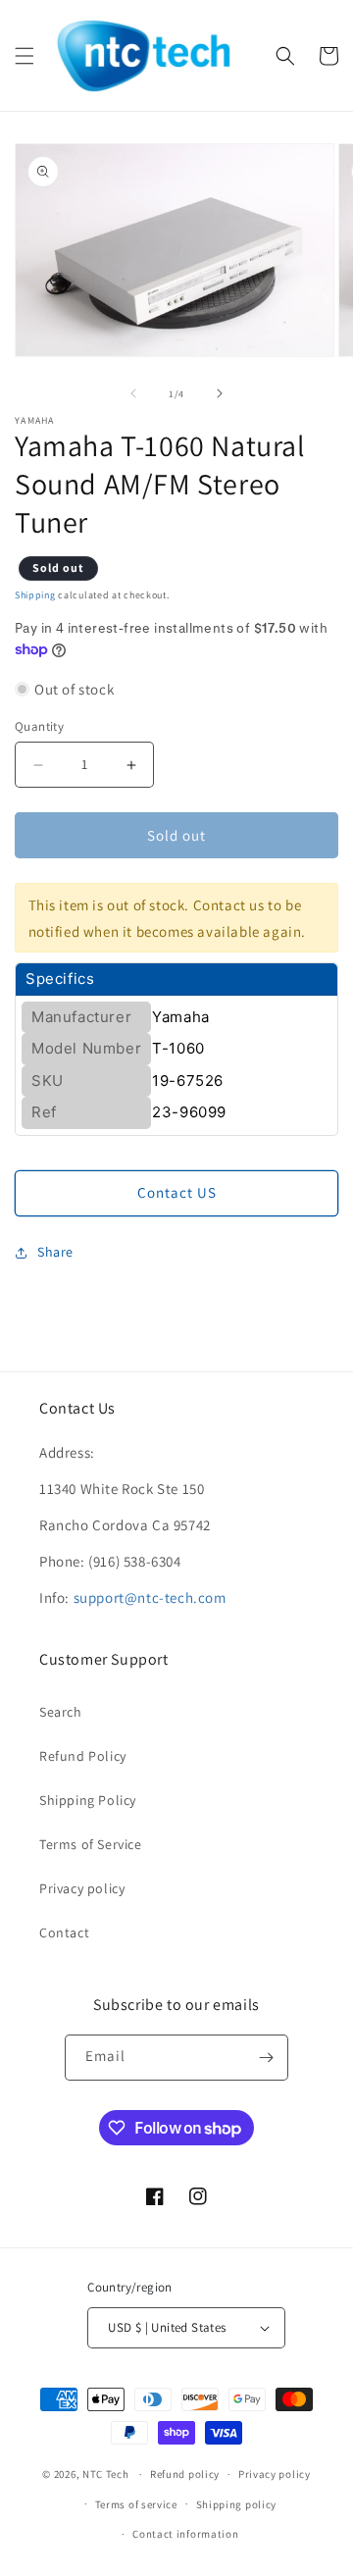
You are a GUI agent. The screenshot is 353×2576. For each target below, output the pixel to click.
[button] (25, 56)
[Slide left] (133, 393)
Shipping (35, 595)
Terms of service (136, 2504)
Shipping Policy (88, 1800)
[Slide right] (220, 393)
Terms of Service (91, 1844)
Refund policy (185, 2474)
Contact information (185, 2534)
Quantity (39, 726)
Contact (64, 1932)
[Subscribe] (266, 2058)
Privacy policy (82, 1888)
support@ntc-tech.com (150, 1597)
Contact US (177, 1192)
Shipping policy (237, 2504)
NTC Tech (106, 2474)
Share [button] (55, 1252)
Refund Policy (83, 1756)
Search (61, 1712)
